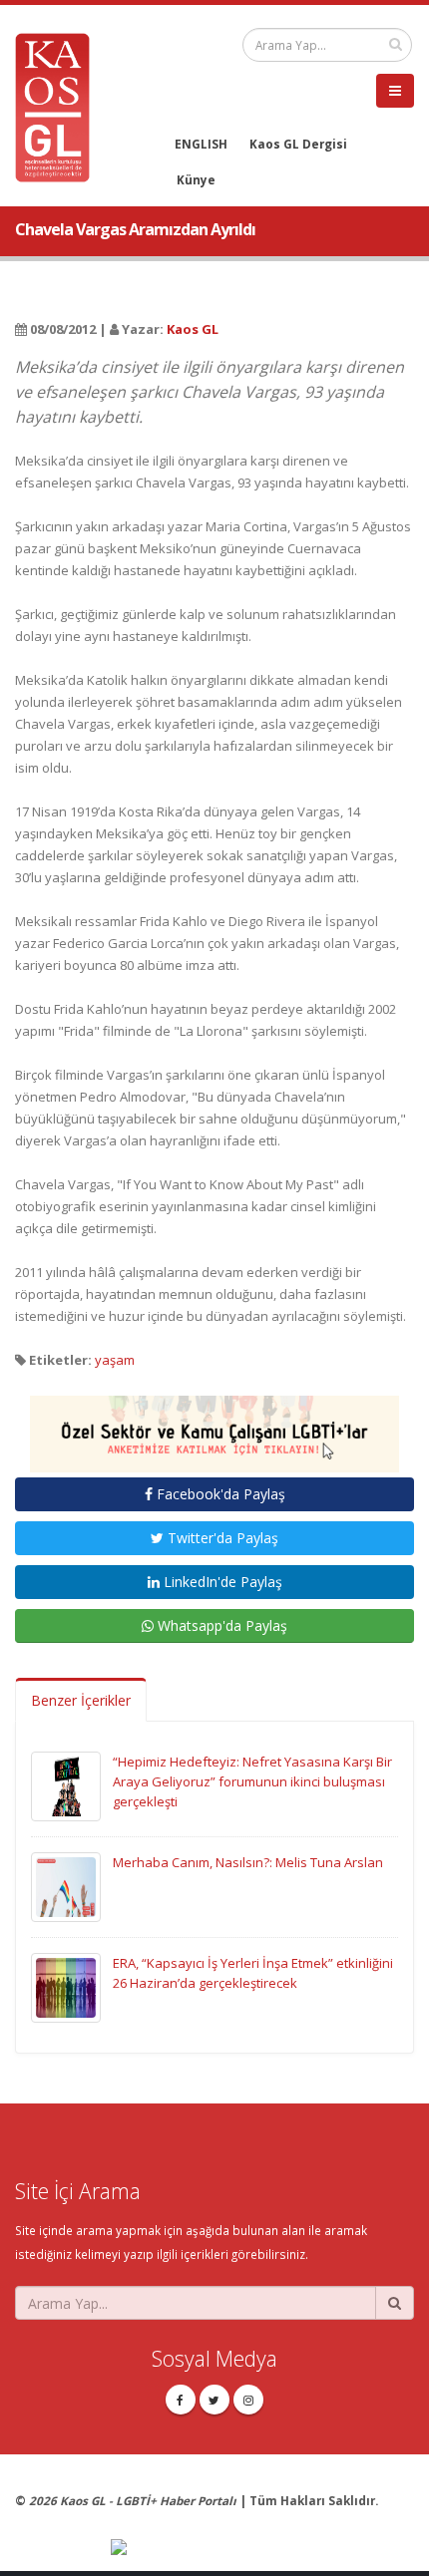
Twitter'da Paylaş (221, 1538)
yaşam (115, 1360)
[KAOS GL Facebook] (181, 2400)
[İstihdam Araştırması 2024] (214, 1426)
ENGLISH (201, 144)
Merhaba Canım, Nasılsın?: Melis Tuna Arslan (248, 1862)
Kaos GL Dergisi (298, 144)
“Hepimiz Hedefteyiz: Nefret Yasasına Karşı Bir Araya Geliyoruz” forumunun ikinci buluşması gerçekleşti (252, 1781)
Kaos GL (193, 329)
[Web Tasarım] (262, 2548)
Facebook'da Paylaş (219, 1494)
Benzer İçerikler (81, 1700)
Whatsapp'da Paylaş (220, 1625)
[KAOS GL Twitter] (214, 2400)
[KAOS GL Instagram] (248, 2400)
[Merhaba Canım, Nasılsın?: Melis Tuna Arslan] (66, 1886)
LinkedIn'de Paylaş (221, 1582)
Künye (196, 179)
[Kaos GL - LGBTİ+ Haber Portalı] (60, 106)
